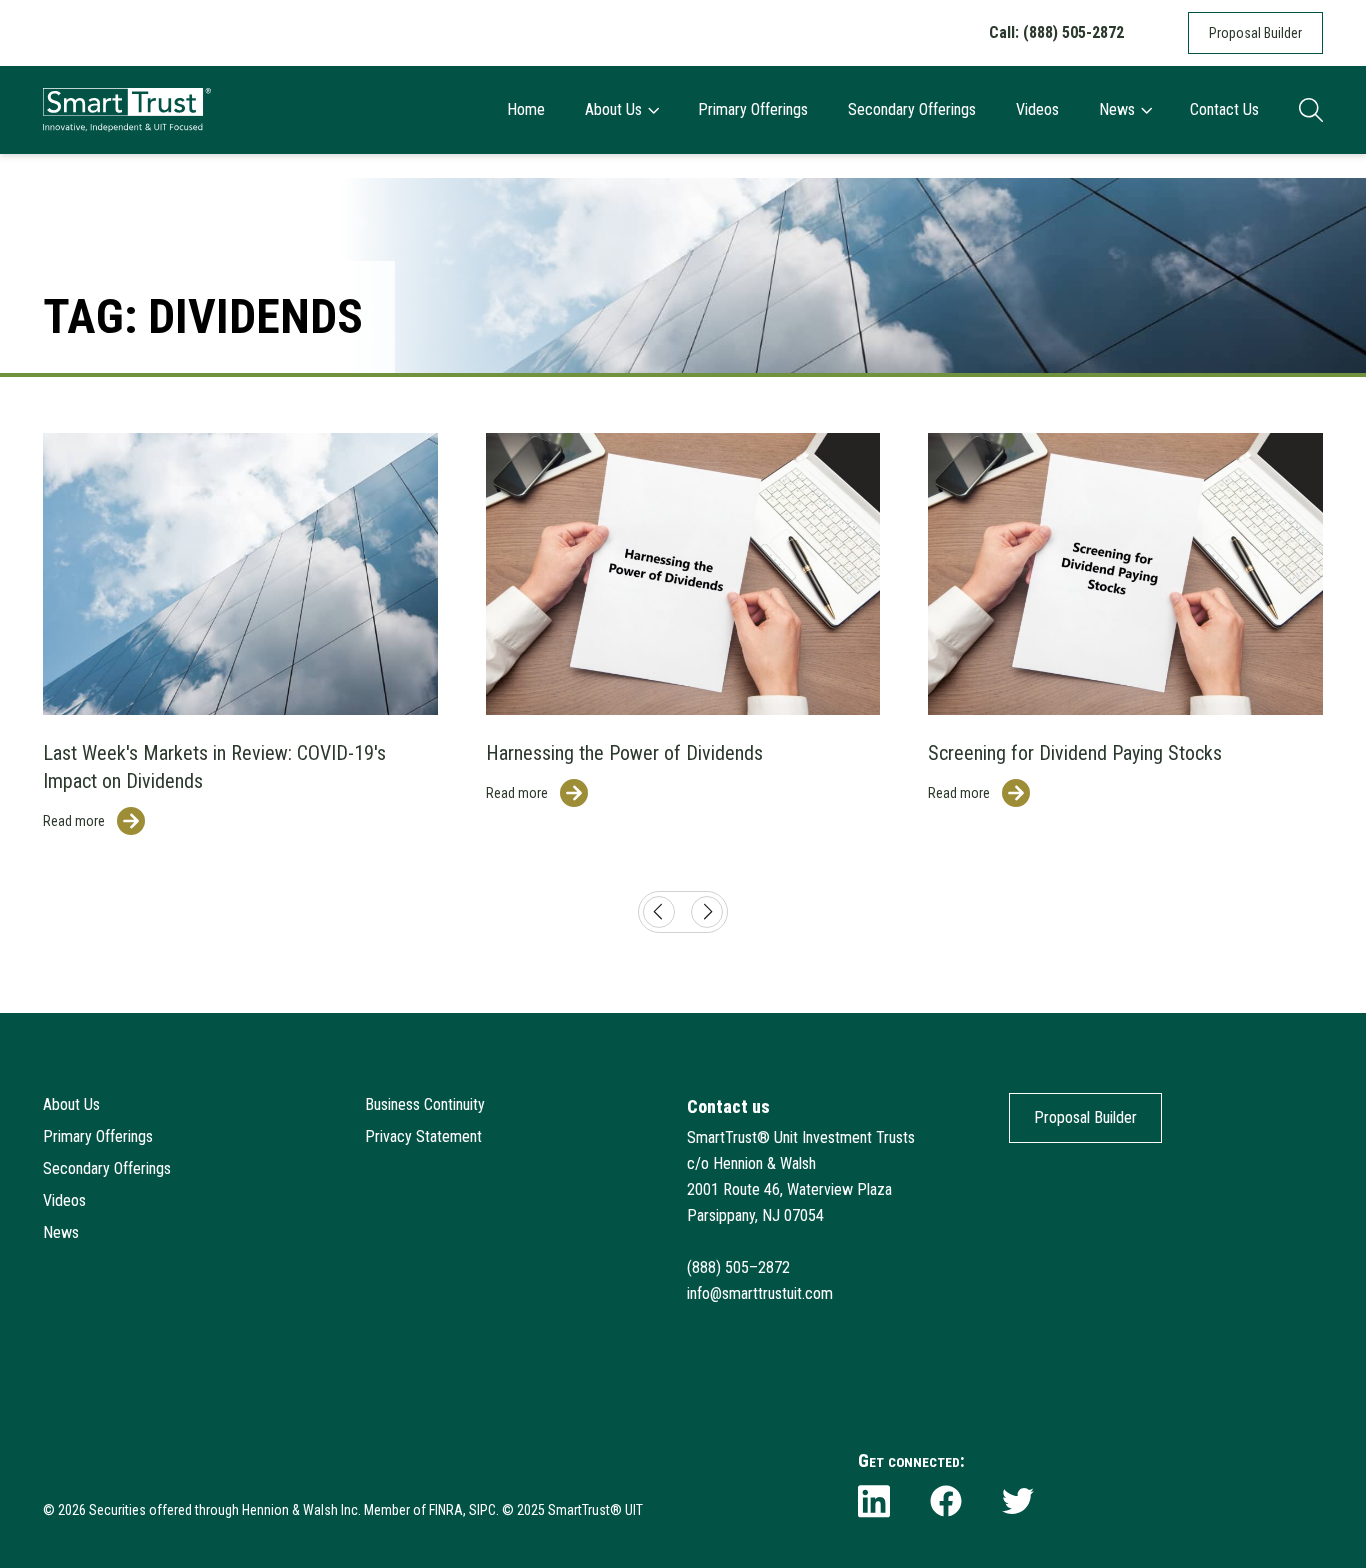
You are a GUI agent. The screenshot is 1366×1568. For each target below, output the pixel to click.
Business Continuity (425, 1104)
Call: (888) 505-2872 (1056, 32)
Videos (1037, 109)
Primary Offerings (753, 109)
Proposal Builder (1255, 33)
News (1117, 109)
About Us (613, 109)
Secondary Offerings (912, 109)
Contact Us (1224, 109)
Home (526, 109)
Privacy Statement (423, 1136)
